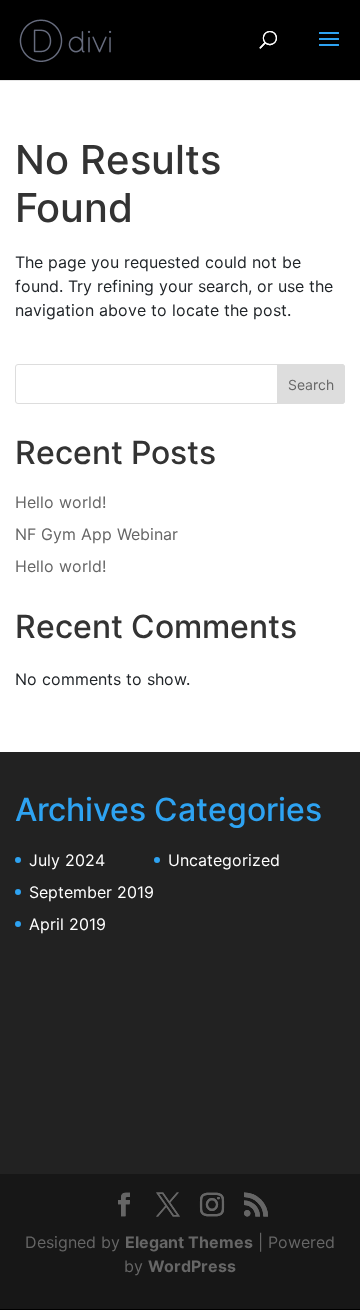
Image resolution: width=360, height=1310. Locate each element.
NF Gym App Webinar (96, 534)
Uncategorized (224, 860)
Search (311, 384)
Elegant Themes (189, 1242)
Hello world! (60, 502)
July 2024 (67, 860)
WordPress (192, 1266)
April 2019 (67, 924)
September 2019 (91, 892)
